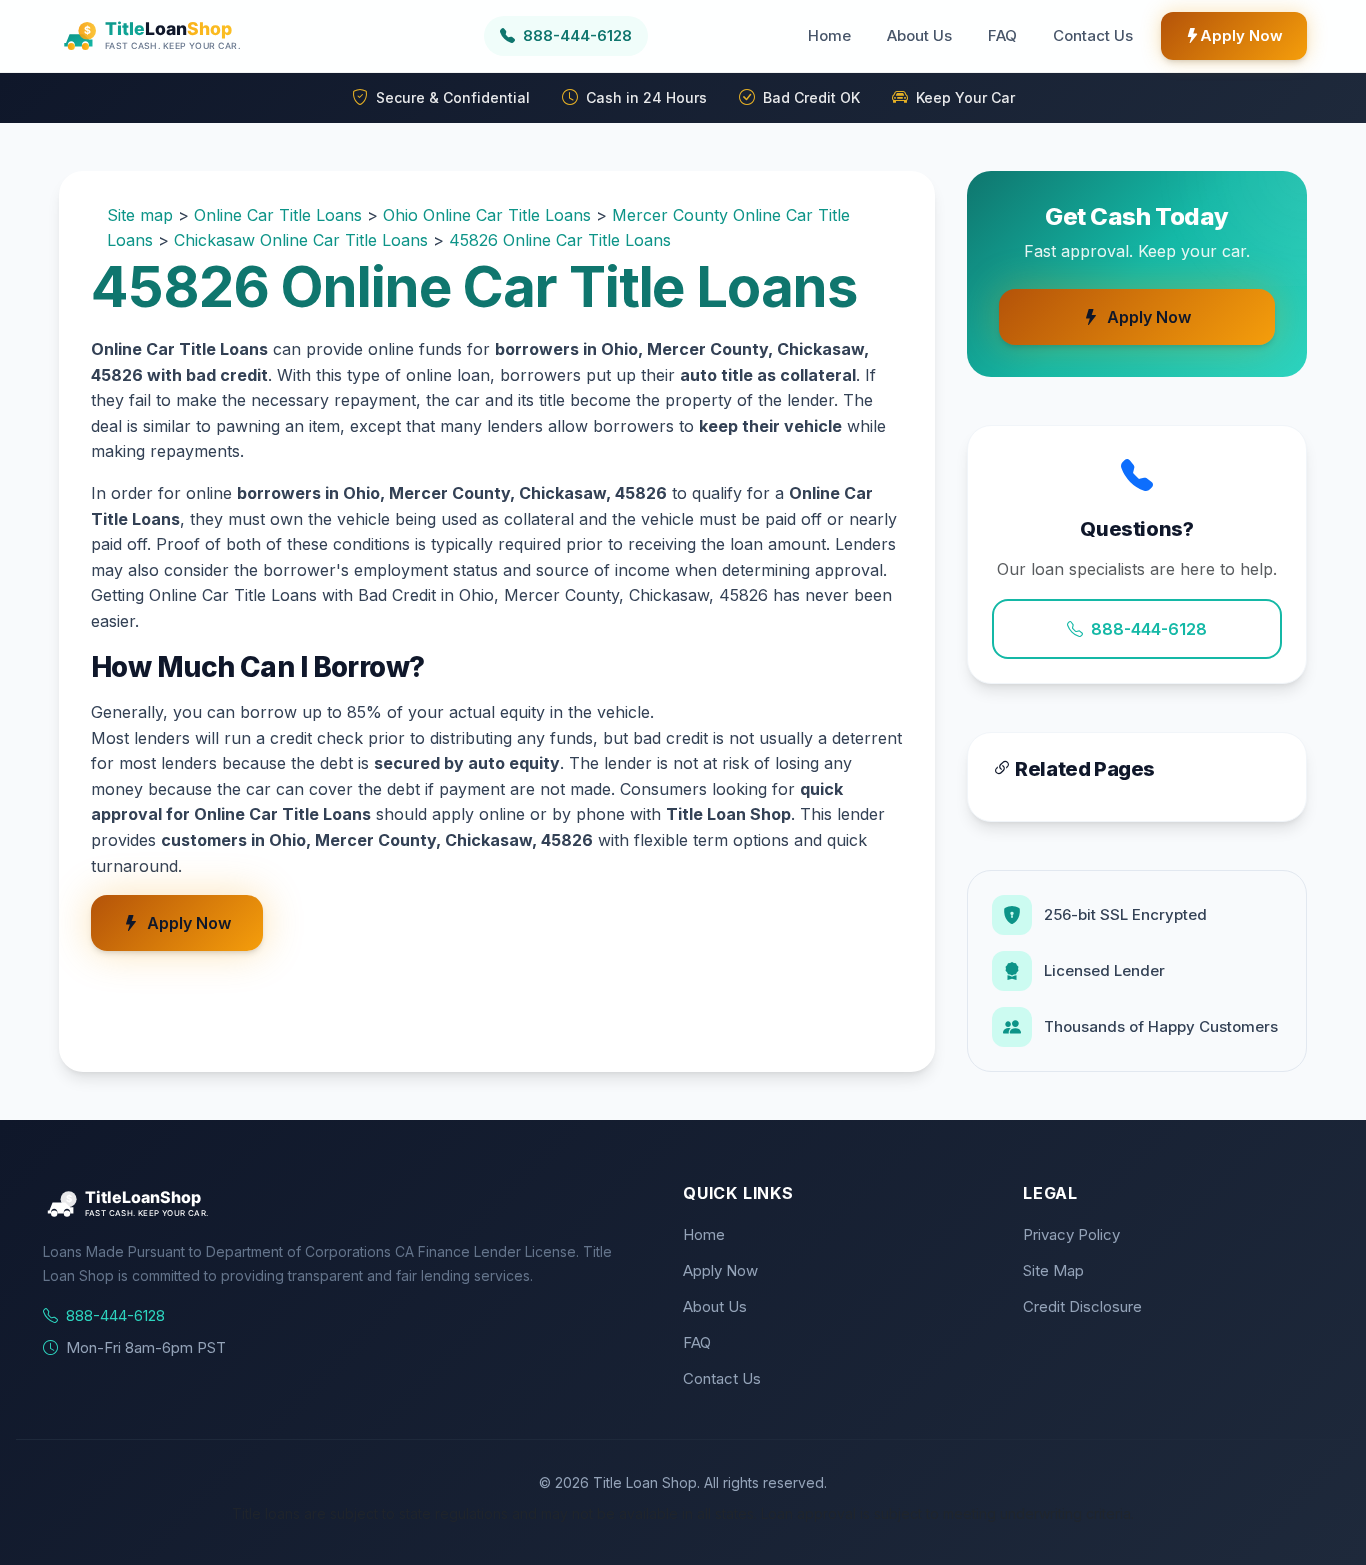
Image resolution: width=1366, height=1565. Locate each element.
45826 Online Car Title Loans (560, 240)
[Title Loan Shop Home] (200, 36)
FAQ (1002, 35)
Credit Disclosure (1082, 1306)
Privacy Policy (1071, 1234)
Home (829, 35)
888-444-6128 (1149, 629)
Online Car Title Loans (278, 215)
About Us (919, 35)
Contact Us (1093, 35)
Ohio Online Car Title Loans (487, 215)
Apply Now (1241, 35)
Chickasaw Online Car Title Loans (301, 240)
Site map (140, 215)
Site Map (1053, 1270)
